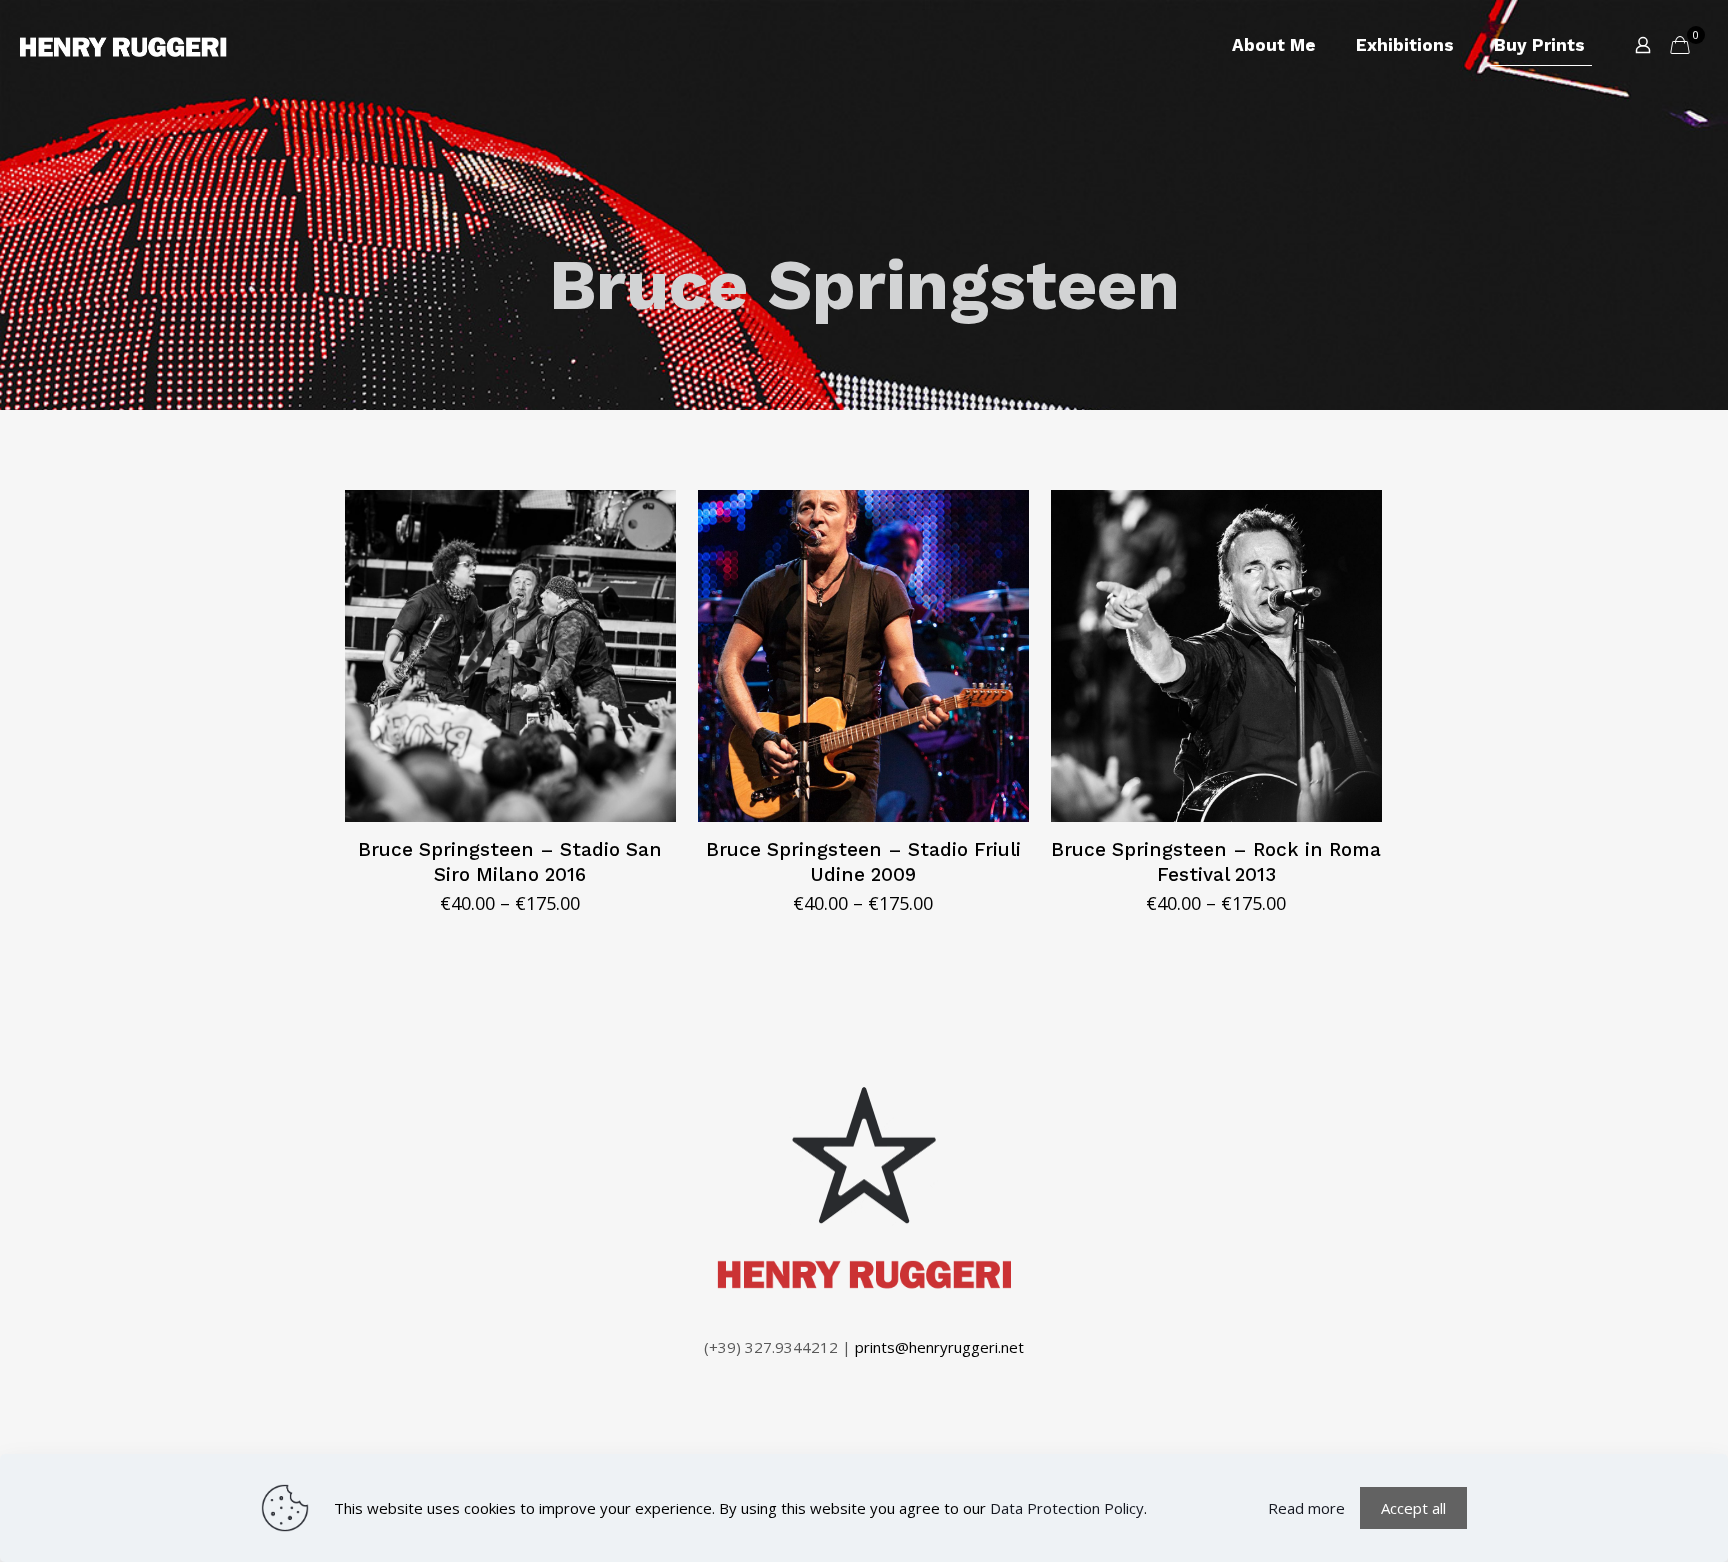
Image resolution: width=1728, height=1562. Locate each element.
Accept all (1413, 1508)
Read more (1306, 1508)
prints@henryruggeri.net (939, 1347)
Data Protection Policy (1067, 1508)
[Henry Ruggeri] (123, 45)
